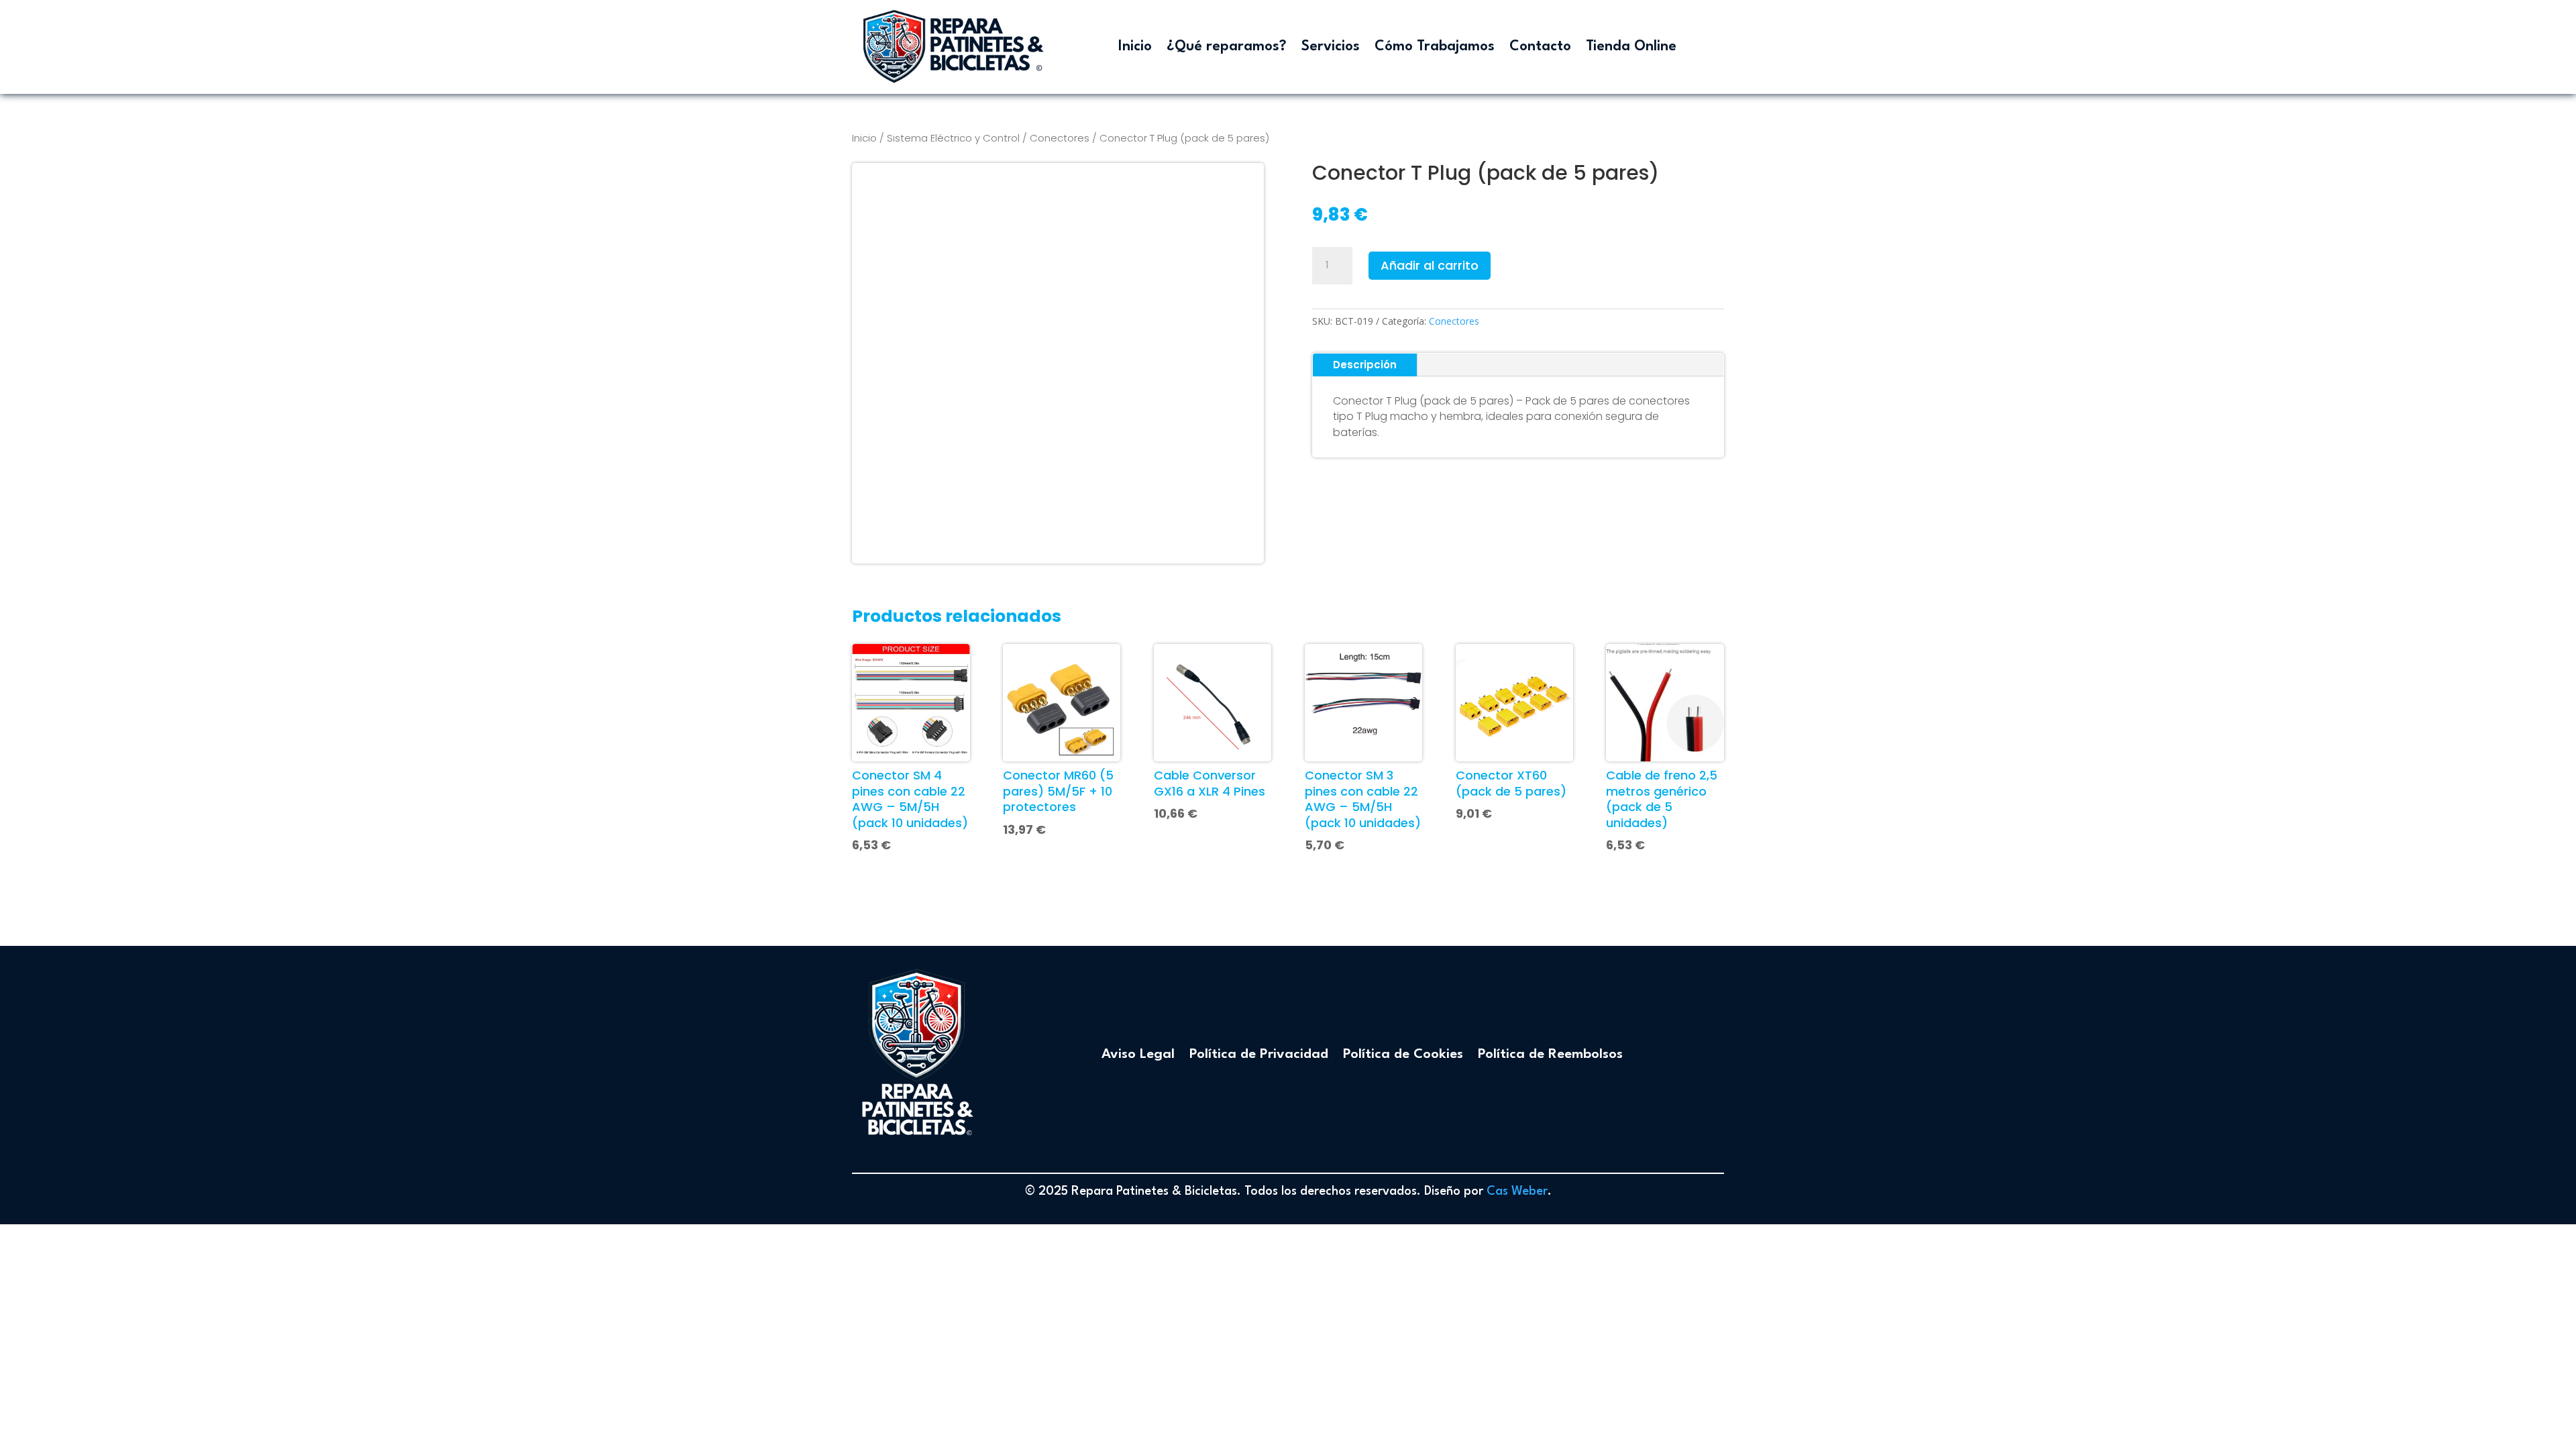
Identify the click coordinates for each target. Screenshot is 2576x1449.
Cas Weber (1517, 1191)
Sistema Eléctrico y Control (953, 138)
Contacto (1540, 47)
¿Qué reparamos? (1227, 47)
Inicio (1135, 47)
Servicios (1331, 47)
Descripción (1365, 365)
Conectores (1060, 138)
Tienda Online (1631, 47)
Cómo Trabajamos (1435, 47)
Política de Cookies (1403, 1055)
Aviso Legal (1138, 1055)
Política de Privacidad (1259, 1055)
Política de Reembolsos (1550, 1055)
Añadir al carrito (1430, 265)
